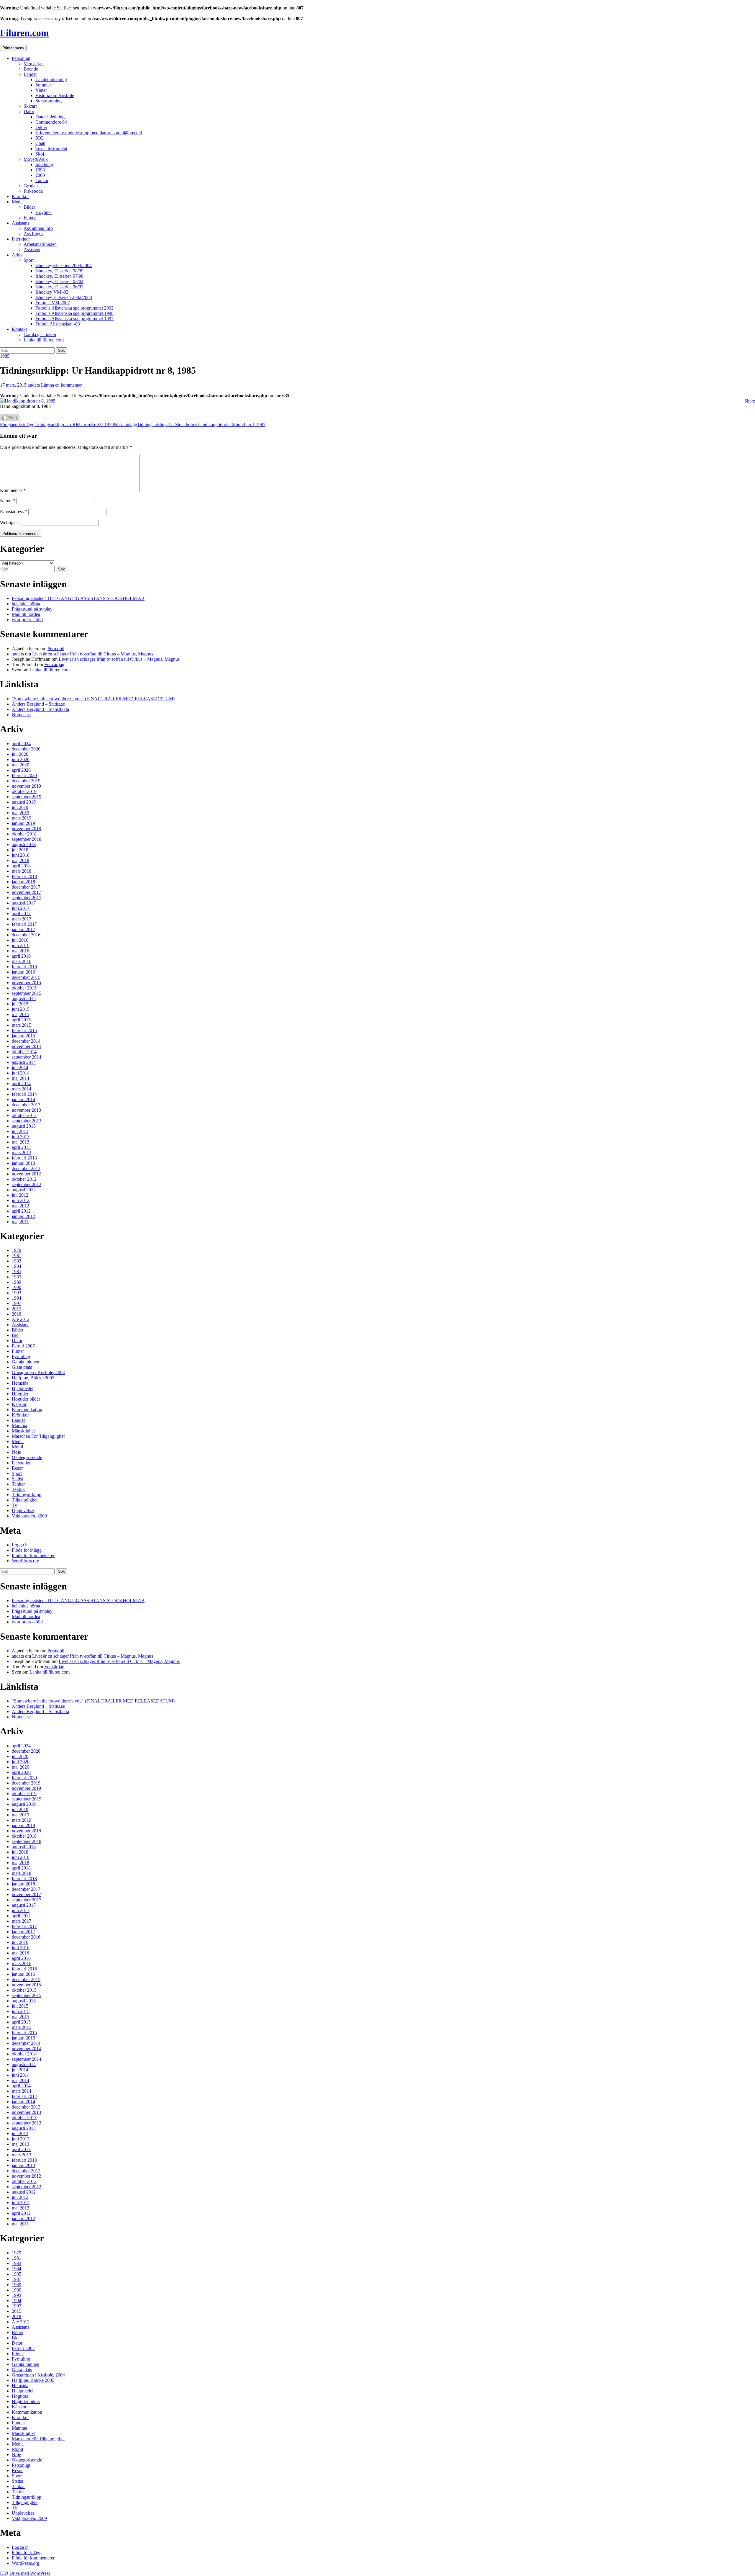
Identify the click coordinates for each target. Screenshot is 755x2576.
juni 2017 (21, 908)
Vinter (41, 90)
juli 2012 (20, 1195)
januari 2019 (23, 823)
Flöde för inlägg (27, 1550)
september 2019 (27, 797)
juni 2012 (21, 1200)
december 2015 (26, 977)
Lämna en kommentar (61, 385)
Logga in (20, 1545)
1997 (17, 1303)
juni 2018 (21, 855)
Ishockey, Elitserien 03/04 (59, 281)
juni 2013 (21, 1137)
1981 (17, 1256)
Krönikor (20, 196)
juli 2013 (20, 1131)
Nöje (16, 1452)
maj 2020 (20, 765)
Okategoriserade (27, 1457)
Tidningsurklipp (27, 1495)
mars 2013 (22, 1153)
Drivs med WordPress (30, 2573)
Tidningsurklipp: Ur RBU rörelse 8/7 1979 (57, 425)
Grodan (31, 186)
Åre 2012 (21, 1319)
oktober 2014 (24, 1052)
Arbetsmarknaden (40, 244)
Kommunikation (27, 1410)
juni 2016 (21, 945)
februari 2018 (24, 876)
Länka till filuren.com (44, 340)
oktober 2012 (24, 1179)
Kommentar (13, 490)
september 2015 (27, 993)
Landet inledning (51, 80)
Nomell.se (21, 715)
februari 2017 (24, 924)
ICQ (40, 138)
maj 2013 (20, 1142)
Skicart (30, 106)
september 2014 (27, 1057)
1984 (17, 1266)
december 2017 (26, 887)
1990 (17, 1287)
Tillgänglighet (25, 1500)
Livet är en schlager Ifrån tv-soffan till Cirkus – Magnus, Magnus (93, 654)
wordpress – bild (27, 620)
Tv (14, 1505)
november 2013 (26, 1110)
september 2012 (27, 1184)
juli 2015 (20, 1004)
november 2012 (26, 1174)
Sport (29, 260)
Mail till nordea (26, 614)
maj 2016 (20, 951)
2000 (40, 175)
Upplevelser (23, 1511)
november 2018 (26, 829)
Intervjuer (21, 239)
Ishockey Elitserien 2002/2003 (64, 297)
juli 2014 (20, 1068)
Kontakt (19, 329)
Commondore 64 (51, 122)
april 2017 (21, 914)
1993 (17, 1293)
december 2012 (26, 1168)
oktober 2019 (24, 791)
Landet (30, 74)
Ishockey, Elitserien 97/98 (59, 276)
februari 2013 (24, 1158)
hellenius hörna (26, 604)
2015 (17, 1309)
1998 (40, 170)
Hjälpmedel (23, 1388)
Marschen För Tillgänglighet (38, 1436)
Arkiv (17, 255)
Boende (31, 69)
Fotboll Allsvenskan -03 (58, 324)
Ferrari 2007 (23, 1346)
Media (18, 202)
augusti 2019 (24, 802)
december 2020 (26, 749)
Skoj (40, 154)
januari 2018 (23, 882)
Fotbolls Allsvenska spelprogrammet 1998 (74, 313)
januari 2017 (23, 929)
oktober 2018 (24, 834)
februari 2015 (24, 1030)
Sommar (43, 85)
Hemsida (20, 1383)
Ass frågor (33, 234)
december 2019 (26, 781)
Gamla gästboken (40, 335)
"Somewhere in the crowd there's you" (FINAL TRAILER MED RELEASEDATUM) (93, 699)
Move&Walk (36, 159)
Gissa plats (22, 1367)
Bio (15, 1335)
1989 (17, 1282)
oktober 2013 (24, 1115)
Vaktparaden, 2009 (29, 1516)
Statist (17, 1479)
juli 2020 (20, 754)
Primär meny (13, 48)
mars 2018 (22, 871)
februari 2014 (24, 1094)
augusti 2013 (24, 1126)
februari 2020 (24, 775)
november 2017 (26, 892)
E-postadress (14, 512)
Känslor (19, 1404)
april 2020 (21, 770)
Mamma (19, 1426)
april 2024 (21, 744)
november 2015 (26, 983)
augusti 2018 (24, 844)
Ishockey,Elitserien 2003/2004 (64, 265)
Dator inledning (50, 117)
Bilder (29, 207)
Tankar (42, 180)
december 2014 (26, 1041)
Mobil (17, 1447)
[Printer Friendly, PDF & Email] (10, 419)
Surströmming (49, 101)
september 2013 (27, 1121)
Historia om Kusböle (55, 95)
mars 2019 (22, 818)
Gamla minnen (26, 1362)
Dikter (41, 127)
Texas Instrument (51, 149)
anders (34, 385)
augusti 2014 (24, 1062)
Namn (8, 501)
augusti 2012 (24, 1190)
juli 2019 (20, 807)
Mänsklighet (23, 1431)
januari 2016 (23, 972)
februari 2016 (24, 967)
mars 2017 (22, 919)
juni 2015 (21, 1009)
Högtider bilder (26, 1399)
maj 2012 (20, 1206)
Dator (29, 111)
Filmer (30, 218)
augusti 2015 (24, 998)
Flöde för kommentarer (33, 1555)
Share (750, 401)
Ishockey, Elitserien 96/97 (59, 287)
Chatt (40, 143)
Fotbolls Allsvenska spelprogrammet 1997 (74, 319)
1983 (17, 1261)
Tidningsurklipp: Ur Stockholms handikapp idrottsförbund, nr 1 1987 (190, 425)
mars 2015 (22, 1025)
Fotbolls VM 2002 (53, 303)
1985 (5, 356)
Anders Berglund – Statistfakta (40, 709)
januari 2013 (23, 1163)
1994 (17, 1298)
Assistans (20, 223)
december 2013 (26, 1105)
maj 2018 (20, 860)
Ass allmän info (38, 228)
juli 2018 (20, 850)
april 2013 (21, 1147)
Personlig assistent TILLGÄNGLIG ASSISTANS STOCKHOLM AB (78, 598)
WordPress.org (26, 1561)
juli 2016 (20, 940)
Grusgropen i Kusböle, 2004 (38, 1372)
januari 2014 (23, 1099)
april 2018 (21, 866)
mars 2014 (22, 1089)
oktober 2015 (24, 988)
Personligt (21, 58)
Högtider (44, 212)
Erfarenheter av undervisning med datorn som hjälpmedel (89, 133)
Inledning (44, 165)
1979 (17, 1250)
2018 (17, 1314)
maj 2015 (20, 1014)
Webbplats (10, 522)
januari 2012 (23, 1216)
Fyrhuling (21, 1356)
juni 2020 (21, 759)
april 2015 (21, 1020)
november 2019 (26, 786)
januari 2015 (23, 1036)
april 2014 (21, 1083)
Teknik (18, 1489)
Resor (17, 1468)
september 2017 (27, 898)
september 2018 (27, 839)
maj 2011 (20, 1222)
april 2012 (21, 1211)
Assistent (32, 250)
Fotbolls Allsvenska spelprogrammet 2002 (74, 308)
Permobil (56, 649)
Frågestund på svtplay (32, 609)
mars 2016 (22, 961)
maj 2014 (20, 1078)
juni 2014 (21, 1073)
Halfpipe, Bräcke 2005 (33, 1378)
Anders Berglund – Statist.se (38, 704)
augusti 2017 (24, 903)
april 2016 (21, 956)
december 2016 (26, 935)
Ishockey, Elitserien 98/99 (59, 271)
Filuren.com (24, 33)
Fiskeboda (33, 191)
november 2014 (26, 1046)
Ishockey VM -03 (52, 292)
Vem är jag (34, 64)
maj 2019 (20, 813)
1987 (17, 1277)
